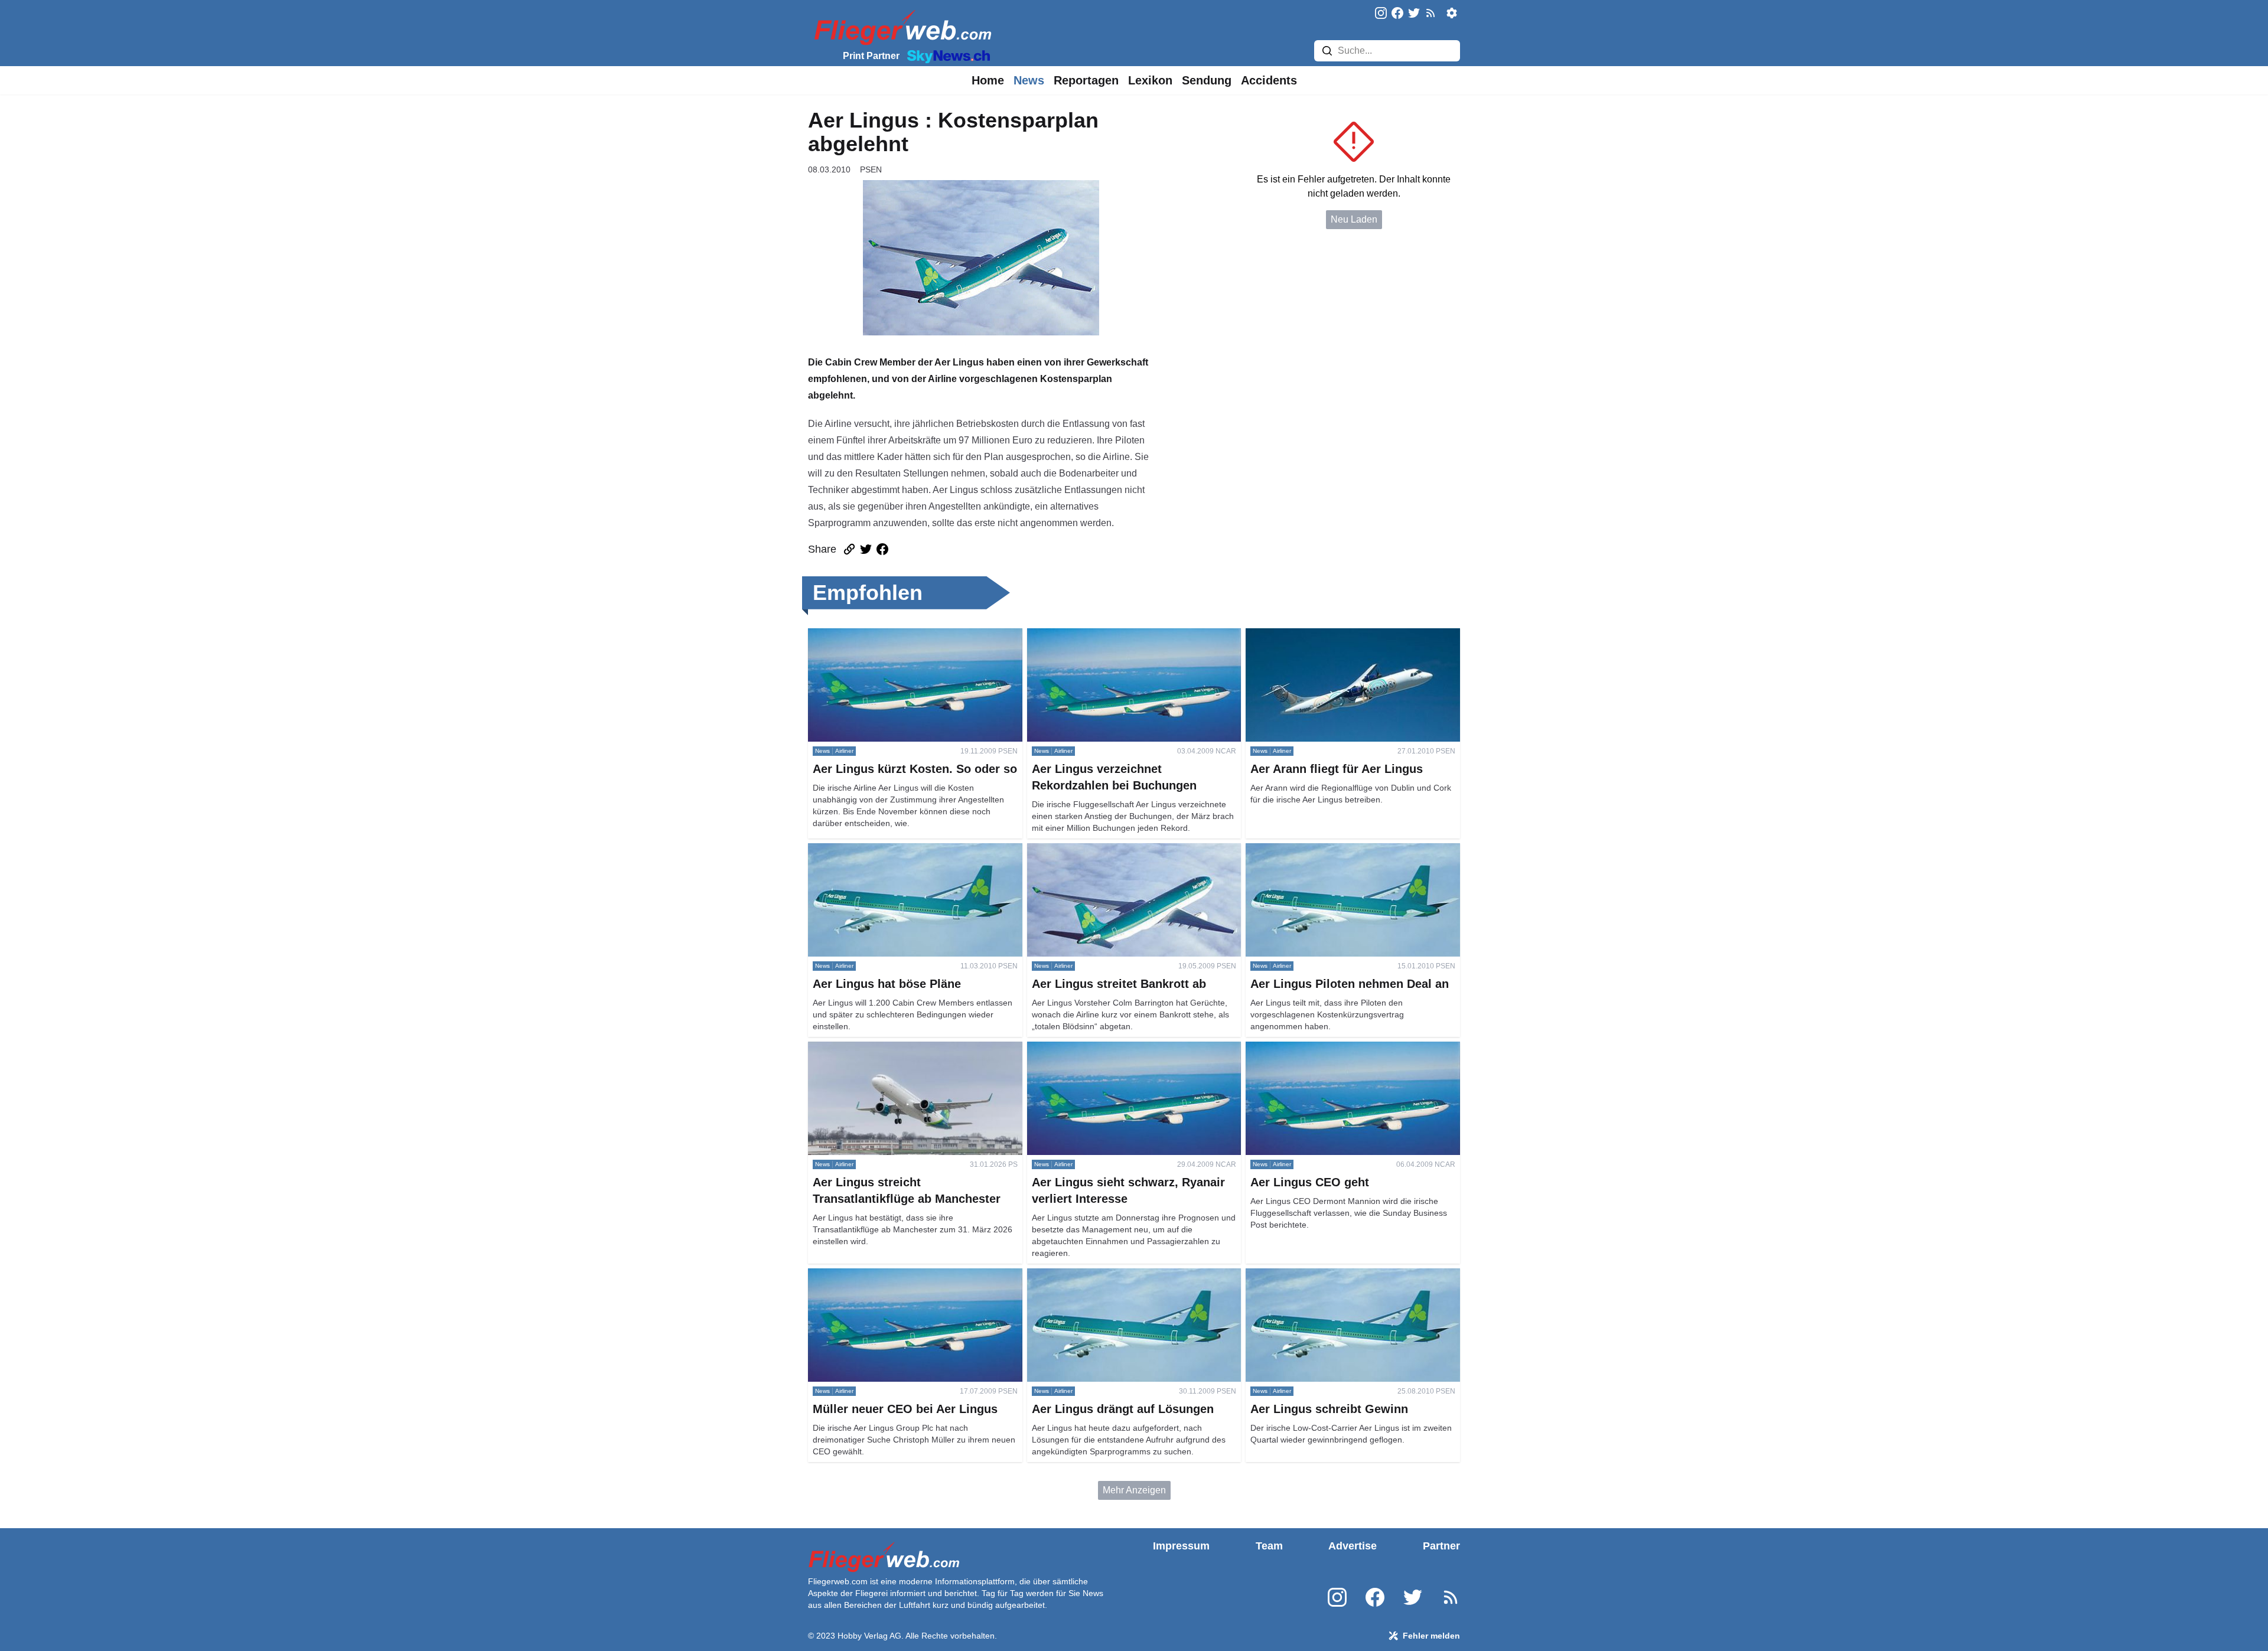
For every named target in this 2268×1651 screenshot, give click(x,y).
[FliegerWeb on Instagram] (1381, 14)
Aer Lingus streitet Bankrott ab (1090, 850)
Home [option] (988, 80)
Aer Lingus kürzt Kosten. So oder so (883, 635)
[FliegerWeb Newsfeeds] (1430, 13)
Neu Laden (1354, 219)
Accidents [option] (1269, 80)
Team (1269, 1546)
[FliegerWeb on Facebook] (1397, 14)
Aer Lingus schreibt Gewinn (1304, 1275)
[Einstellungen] (1452, 13)
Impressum (1181, 1546)
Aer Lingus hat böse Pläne (863, 850)
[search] (1327, 51)
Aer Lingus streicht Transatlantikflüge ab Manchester (892, 1055)
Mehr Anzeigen (1134, 1490)
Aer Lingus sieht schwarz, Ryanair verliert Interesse (1114, 1055)
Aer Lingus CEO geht (1290, 1048)
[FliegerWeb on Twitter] (1414, 14)
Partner (1441, 1546)
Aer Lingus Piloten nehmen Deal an (1320, 850)
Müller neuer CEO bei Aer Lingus (877, 1275)
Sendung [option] (1207, 80)
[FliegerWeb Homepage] (900, 27)
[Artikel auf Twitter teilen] (866, 549)
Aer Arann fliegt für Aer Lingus (1308, 635)
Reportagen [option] (1086, 80)
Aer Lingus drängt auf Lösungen (1094, 1275)
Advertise (1353, 1546)
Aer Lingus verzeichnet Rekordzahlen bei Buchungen (1114, 642)
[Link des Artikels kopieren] (849, 549)
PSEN (871, 169)
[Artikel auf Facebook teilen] (882, 549)
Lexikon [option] (1150, 80)
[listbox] (988, 80)
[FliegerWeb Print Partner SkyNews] (946, 56)
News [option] (1029, 80)
